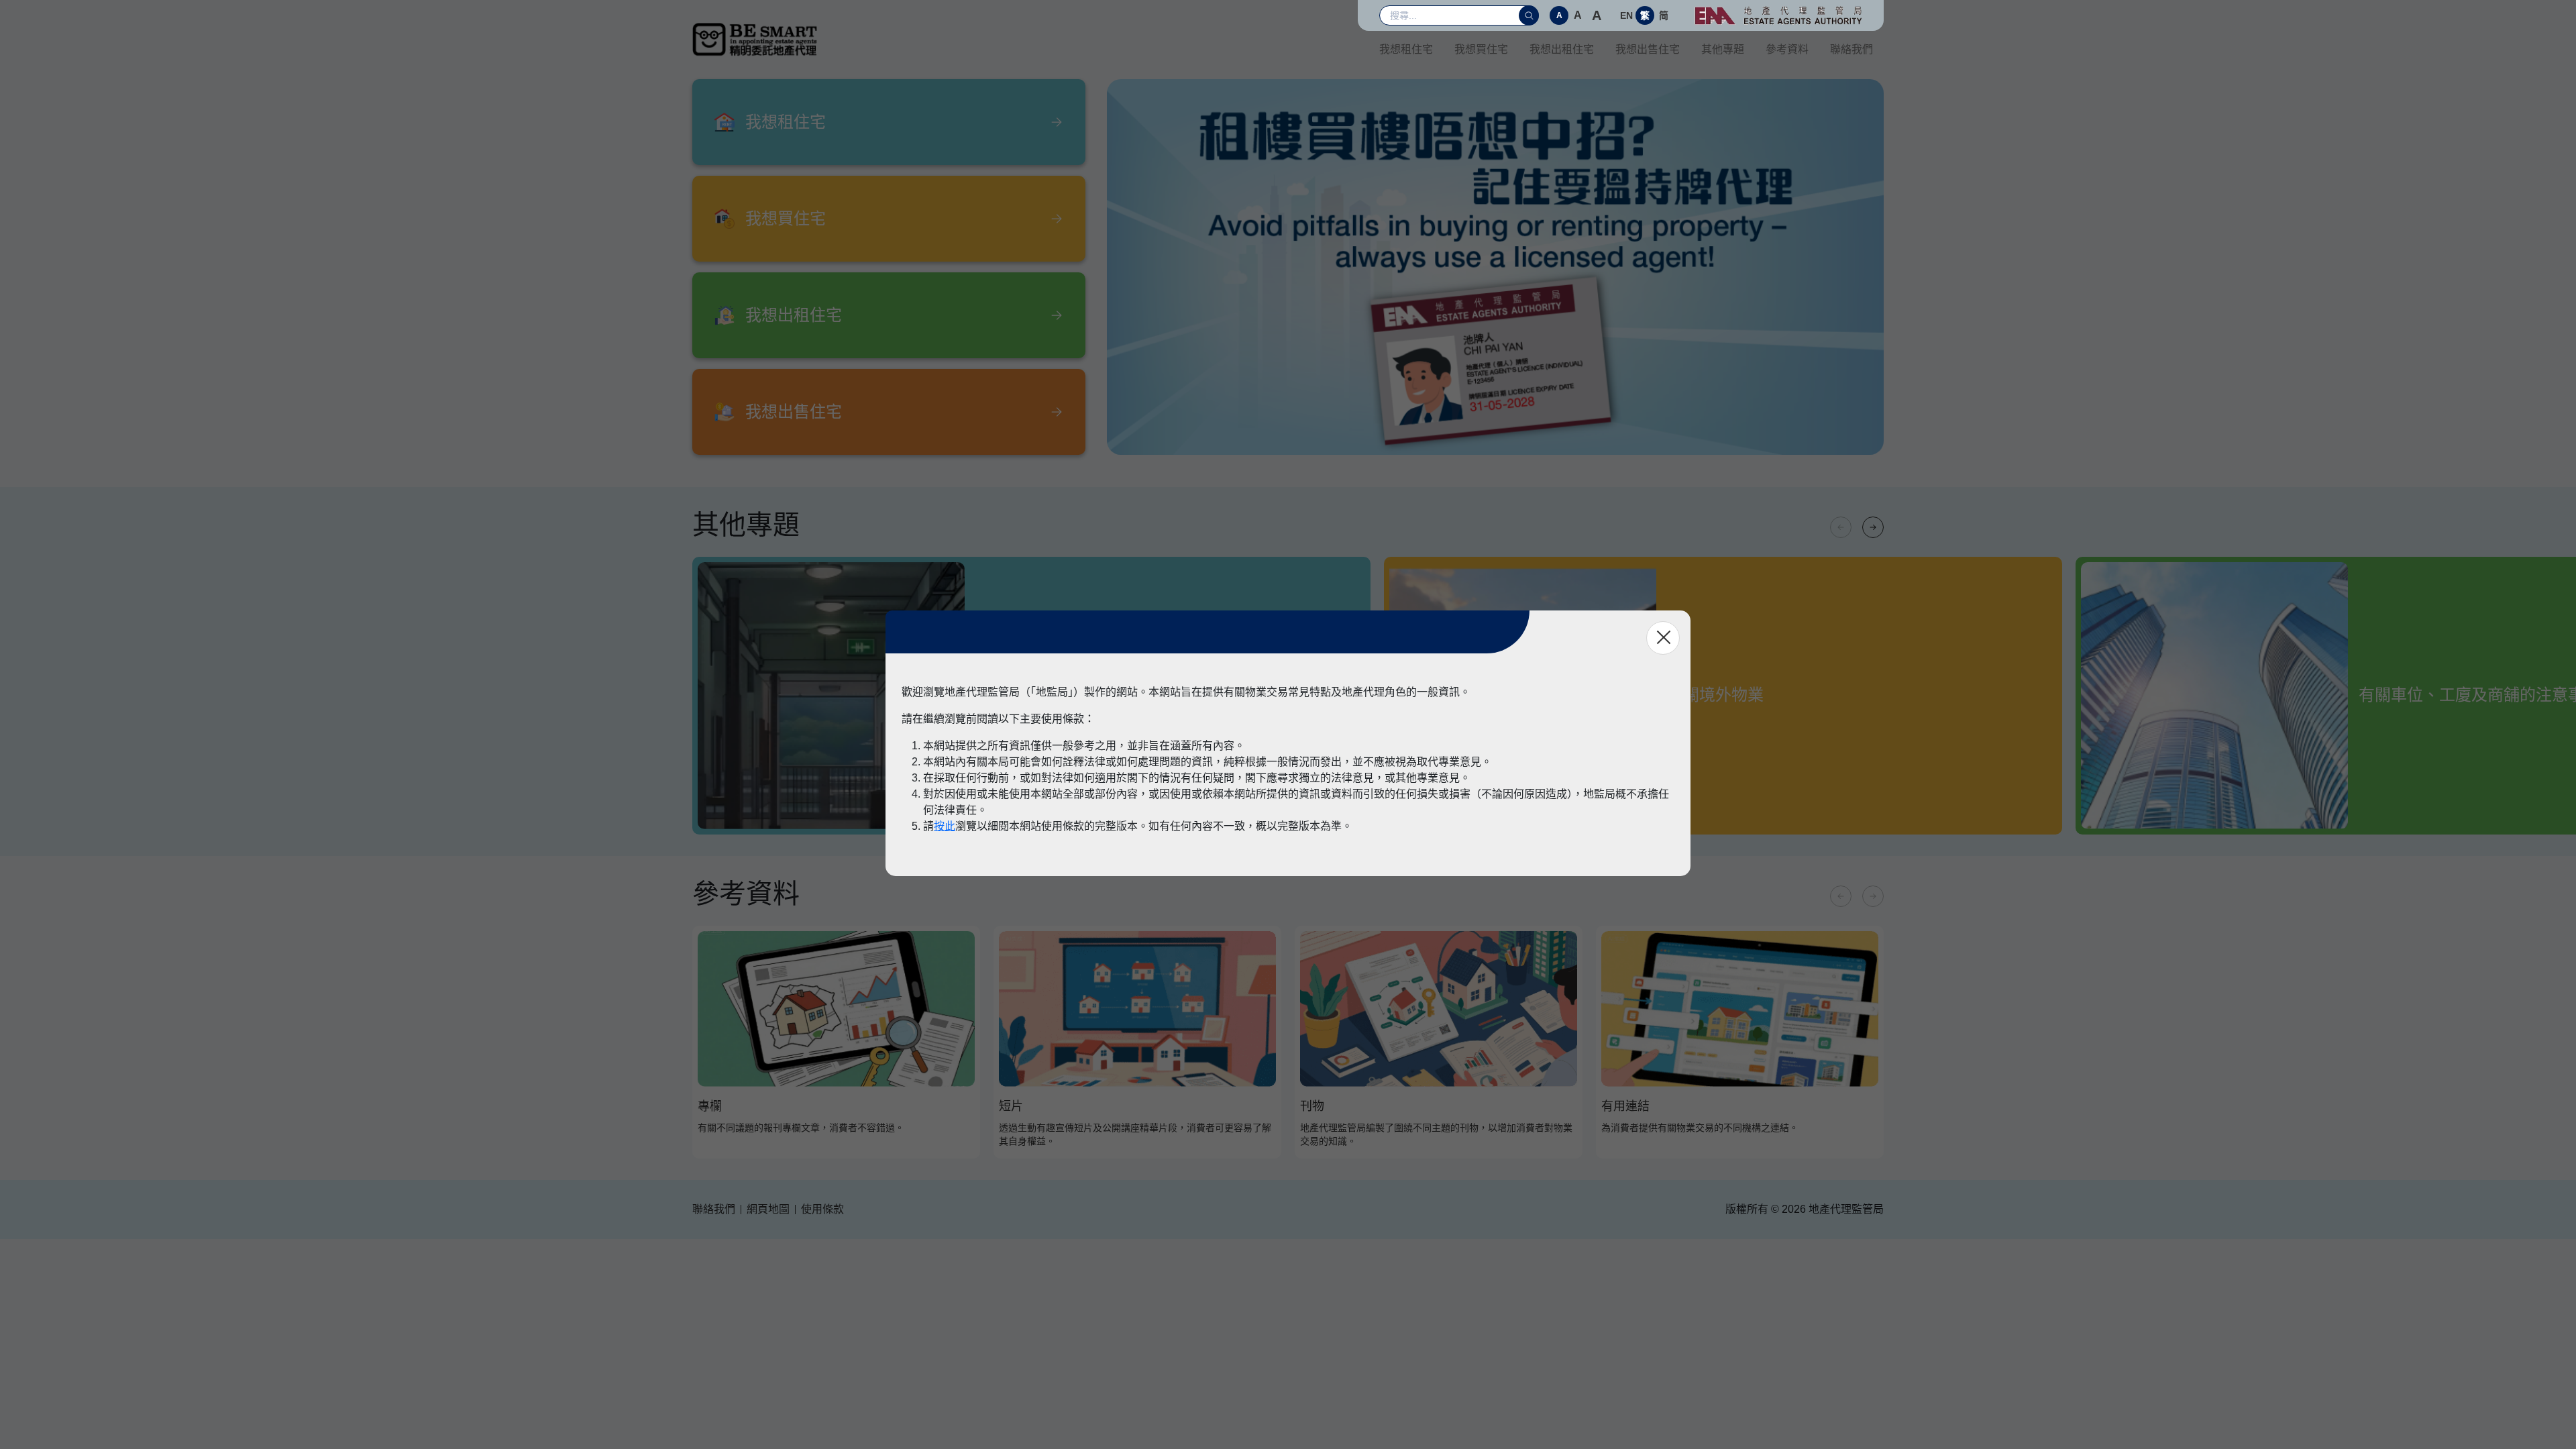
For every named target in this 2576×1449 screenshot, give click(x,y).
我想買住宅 (1481, 49)
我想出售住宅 (1648, 49)
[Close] (1663, 638)
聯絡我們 (1851, 49)
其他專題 (1723, 49)
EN (1626, 15)
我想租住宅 (1406, 49)
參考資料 (1787, 49)
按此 (945, 826)
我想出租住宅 (1562, 49)
